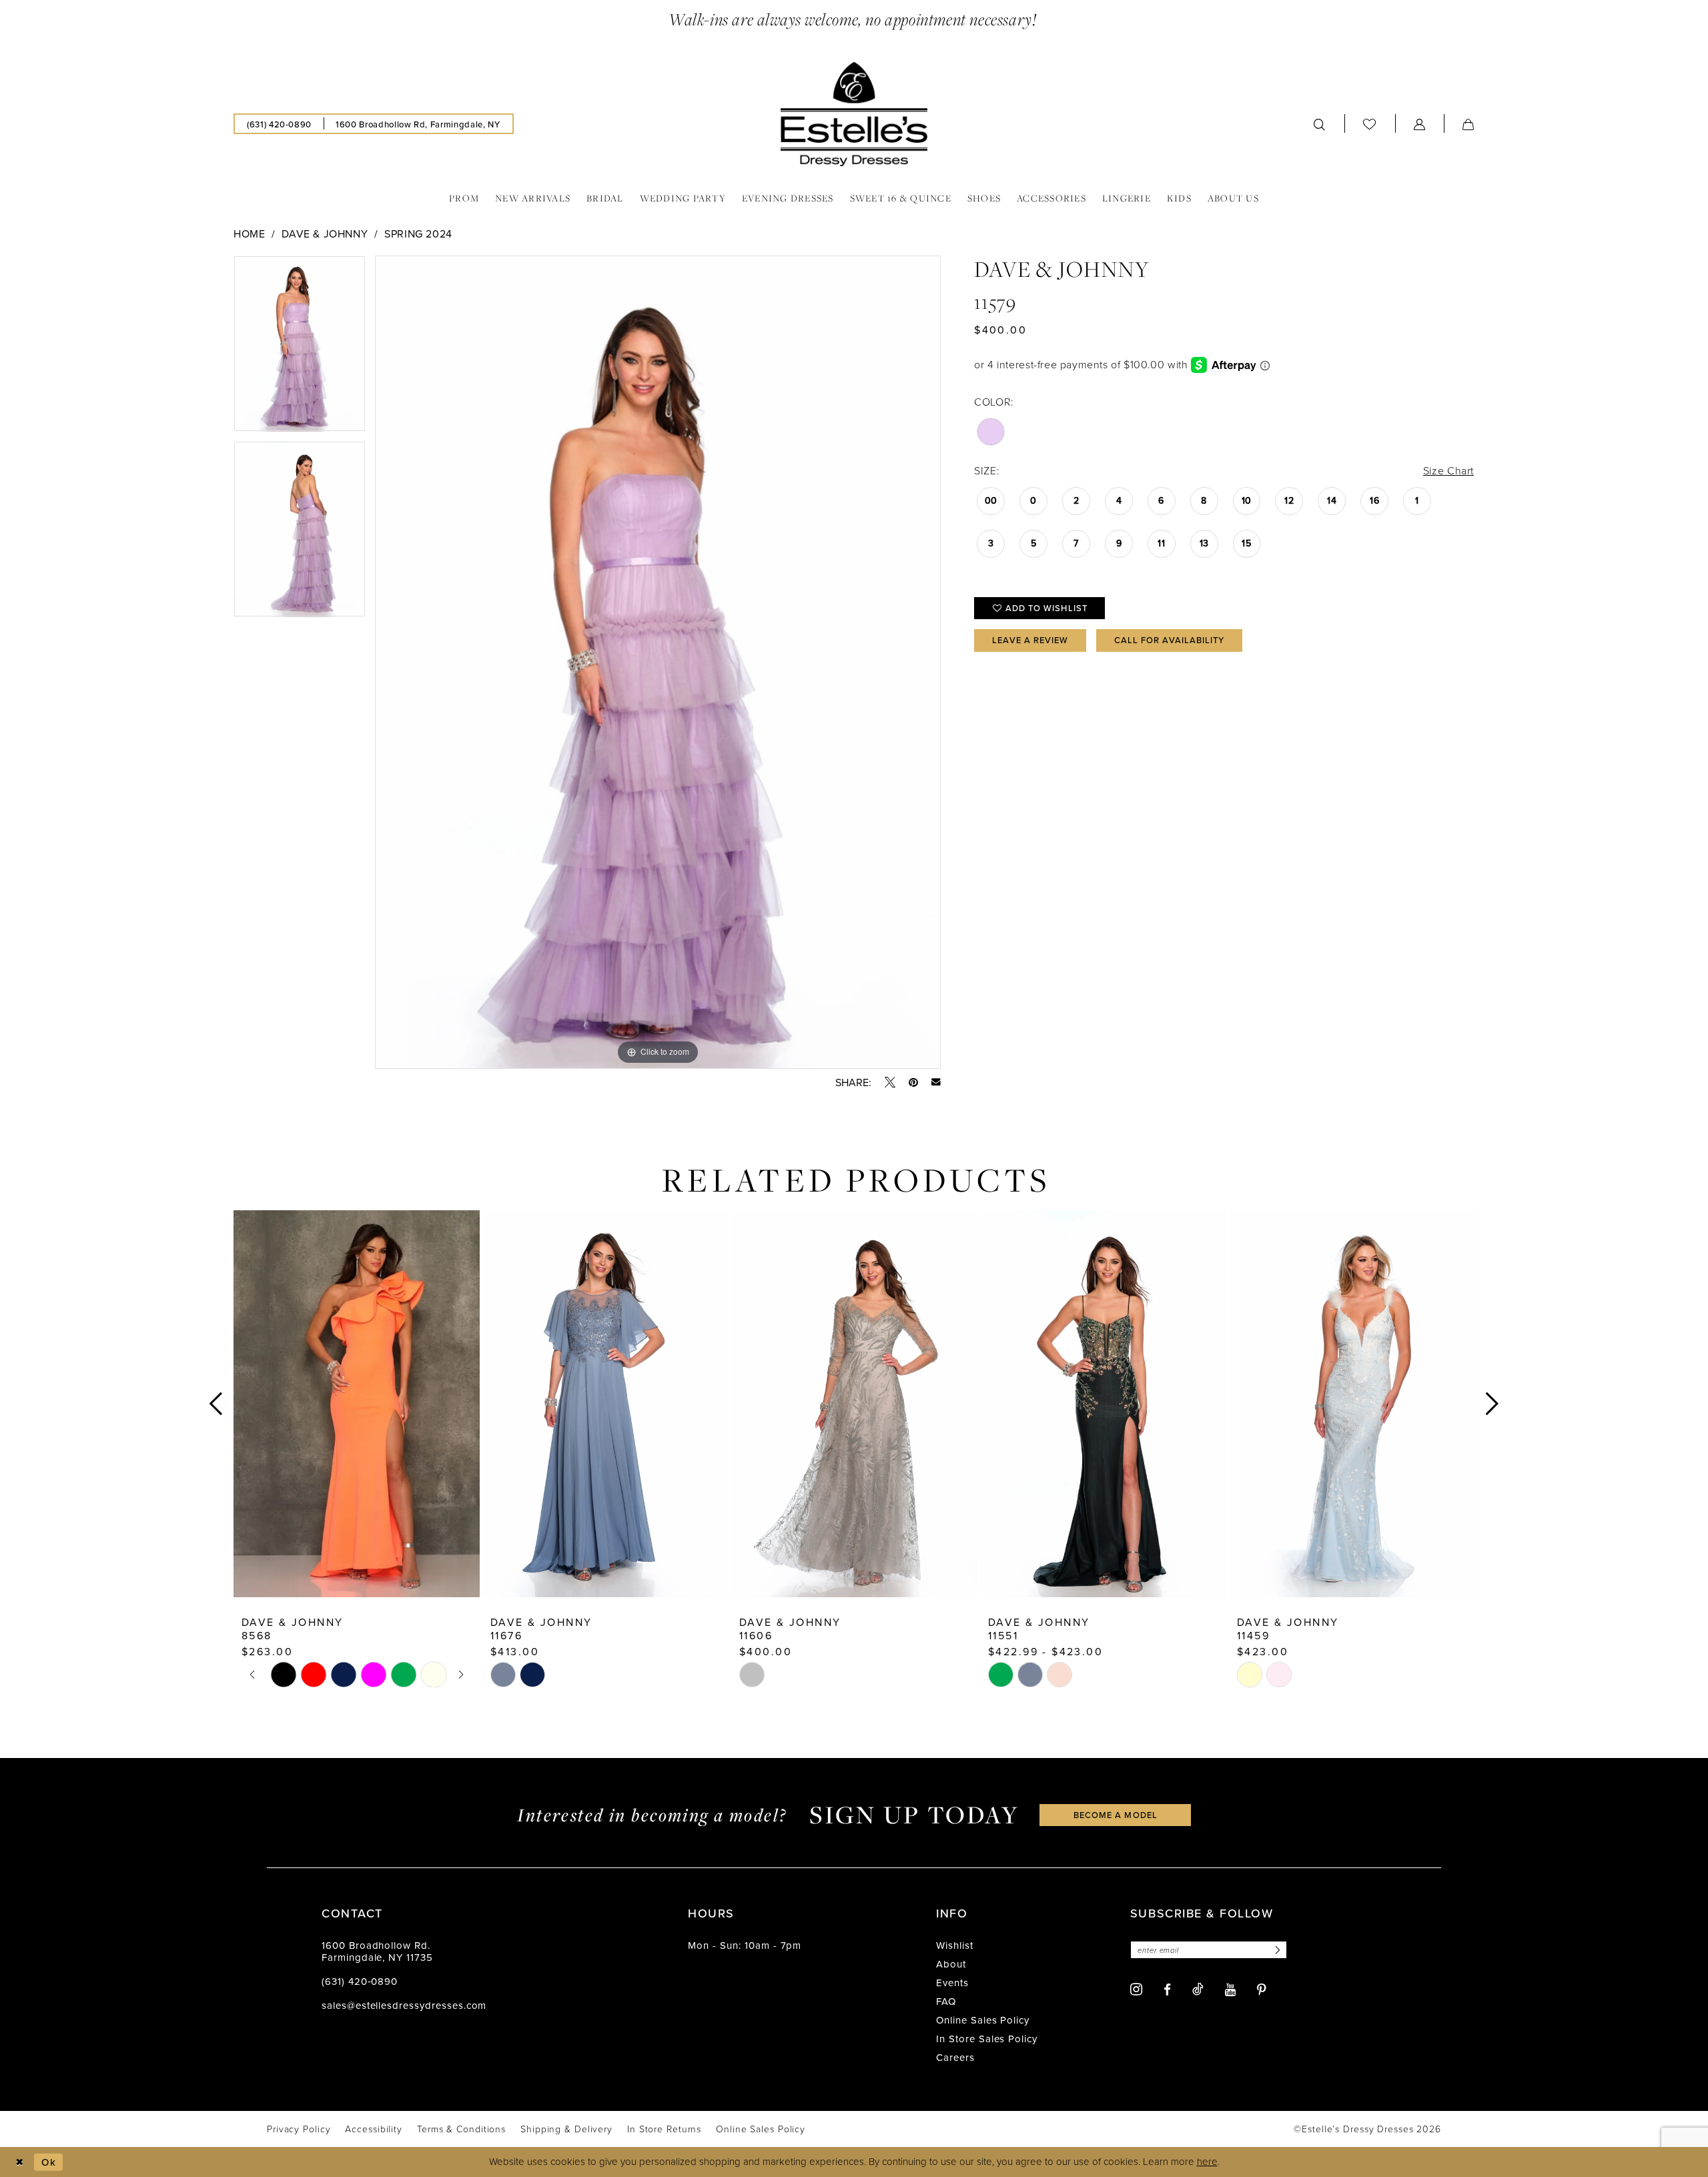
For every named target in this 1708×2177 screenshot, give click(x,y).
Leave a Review (1030, 640)
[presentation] (357, 1403)
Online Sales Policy (983, 2020)
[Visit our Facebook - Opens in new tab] (1167, 1990)
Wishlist (955, 1945)
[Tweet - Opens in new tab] (890, 1082)
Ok (49, 2162)
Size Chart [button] (1448, 470)
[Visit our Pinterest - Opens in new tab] (1262, 1990)
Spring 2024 (418, 234)
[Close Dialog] (20, 2162)
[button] (1420, 124)
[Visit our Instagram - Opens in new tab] (1136, 1989)
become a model (1116, 1815)
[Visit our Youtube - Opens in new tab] (1230, 1990)
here (1207, 2161)
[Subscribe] (1276, 1950)
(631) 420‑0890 (360, 1981)
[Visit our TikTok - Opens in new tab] (1198, 1989)
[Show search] (1320, 124)
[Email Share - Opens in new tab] (936, 1082)
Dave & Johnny (325, 234)
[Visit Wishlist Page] (1370, 124)
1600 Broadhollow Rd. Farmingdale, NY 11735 (377, 1951)
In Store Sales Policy (987, 2039)
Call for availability (1170, 640)
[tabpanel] (300, 348)
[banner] (854, 114)
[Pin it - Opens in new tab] (913, 1082)
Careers (955, 2057)
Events (952, 1983)
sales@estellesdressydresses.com (404, 2005)
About (951, 1964)
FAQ (946, 2001)
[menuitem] (279, 124)
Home (249, 234)
